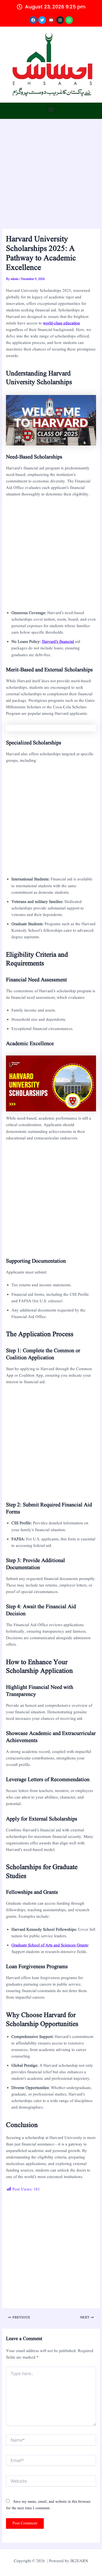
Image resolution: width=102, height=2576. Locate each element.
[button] (51, 109)
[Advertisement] (51, 176)
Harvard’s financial (58, 642)
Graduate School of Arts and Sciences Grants (50, 1945)
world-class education (61, 323)
